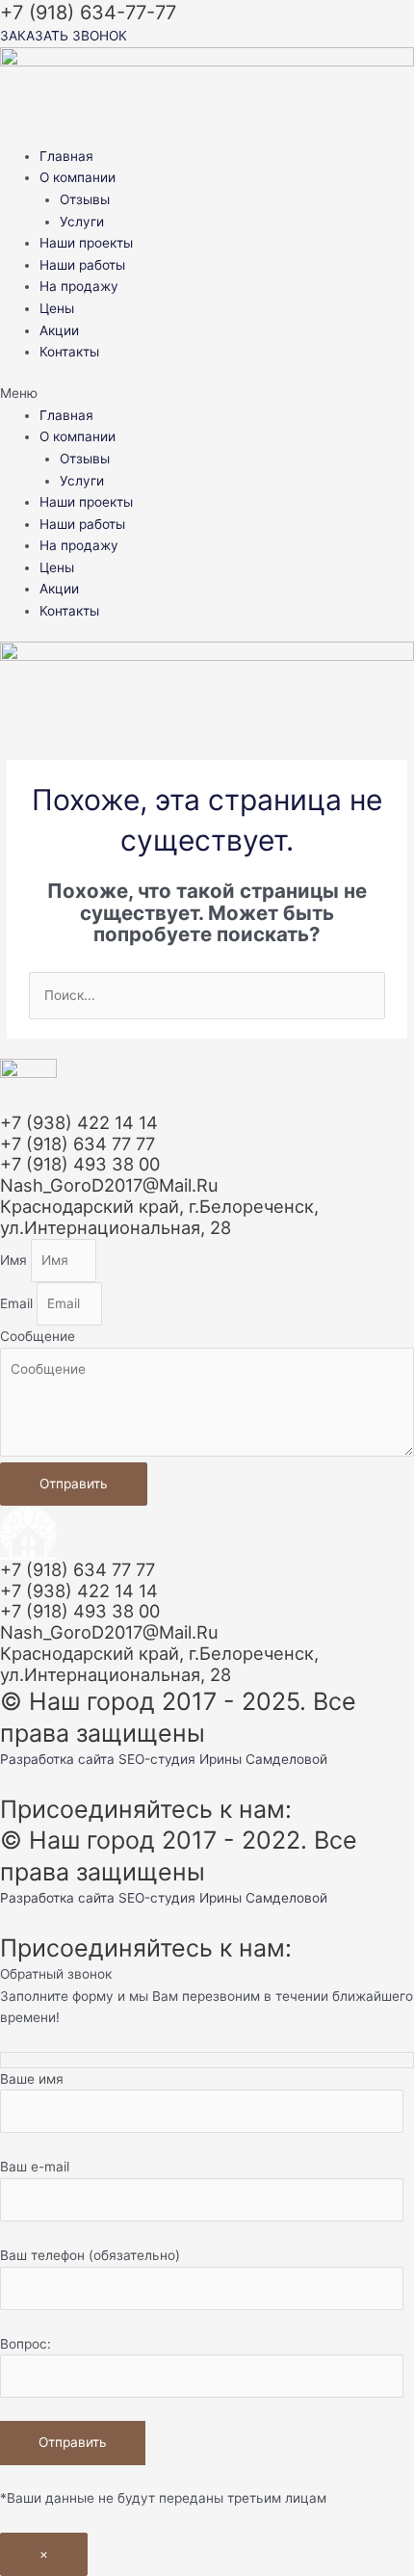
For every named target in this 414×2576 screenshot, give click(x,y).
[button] (207, 394)
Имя (15, 1260)
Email (18, 1303)
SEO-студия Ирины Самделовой (223, 1759)
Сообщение (38, 1336)
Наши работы (82, 265)
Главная (66, 156)
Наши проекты (86, 243)
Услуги (82, 222)
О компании (78, 177)
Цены (57, 308)
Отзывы (85, 199)
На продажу (79, 286)
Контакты (69, 352)
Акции (59, 330)
